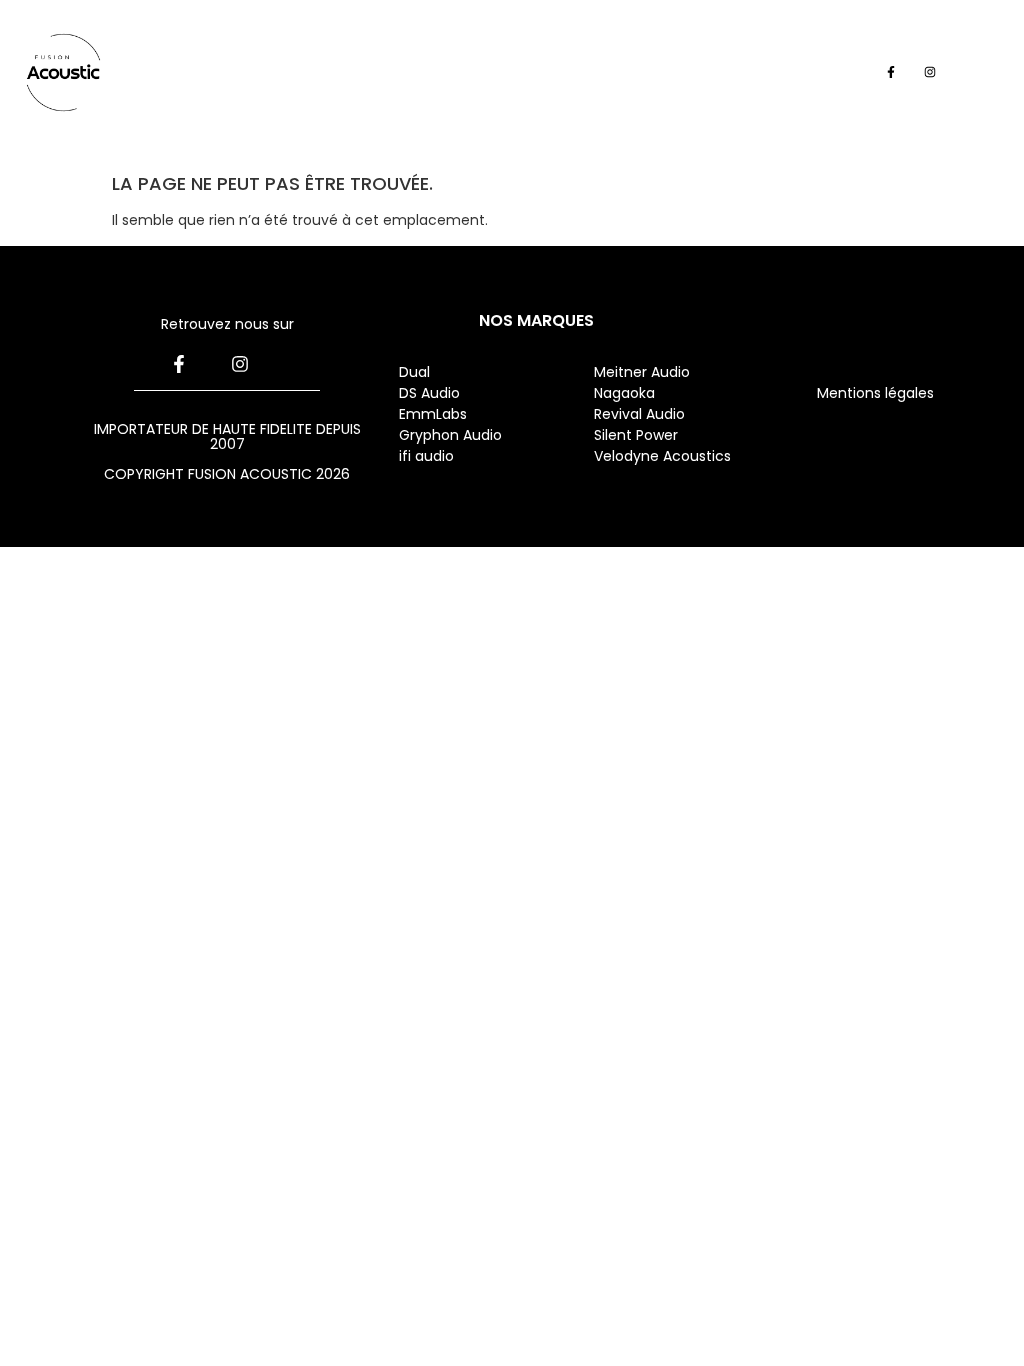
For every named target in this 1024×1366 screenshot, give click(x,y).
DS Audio (429, 393)
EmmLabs (433, 414)
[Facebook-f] (890, 72)
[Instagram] (929, 72)
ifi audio (426, 456)
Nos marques (536, 320)
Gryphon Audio (450, 435)
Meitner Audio (642, 372)
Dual (416, 372)
